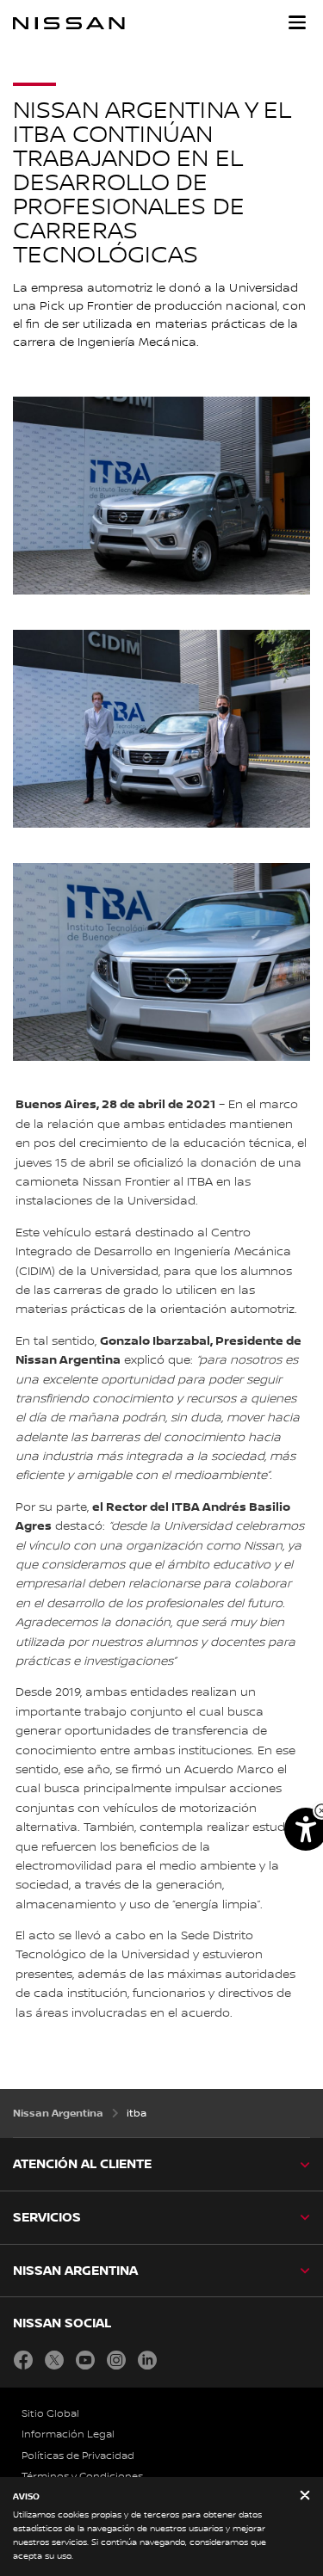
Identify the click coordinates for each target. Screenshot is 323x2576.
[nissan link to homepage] (69, 23)
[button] (297, 22)
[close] (305, 2496)
